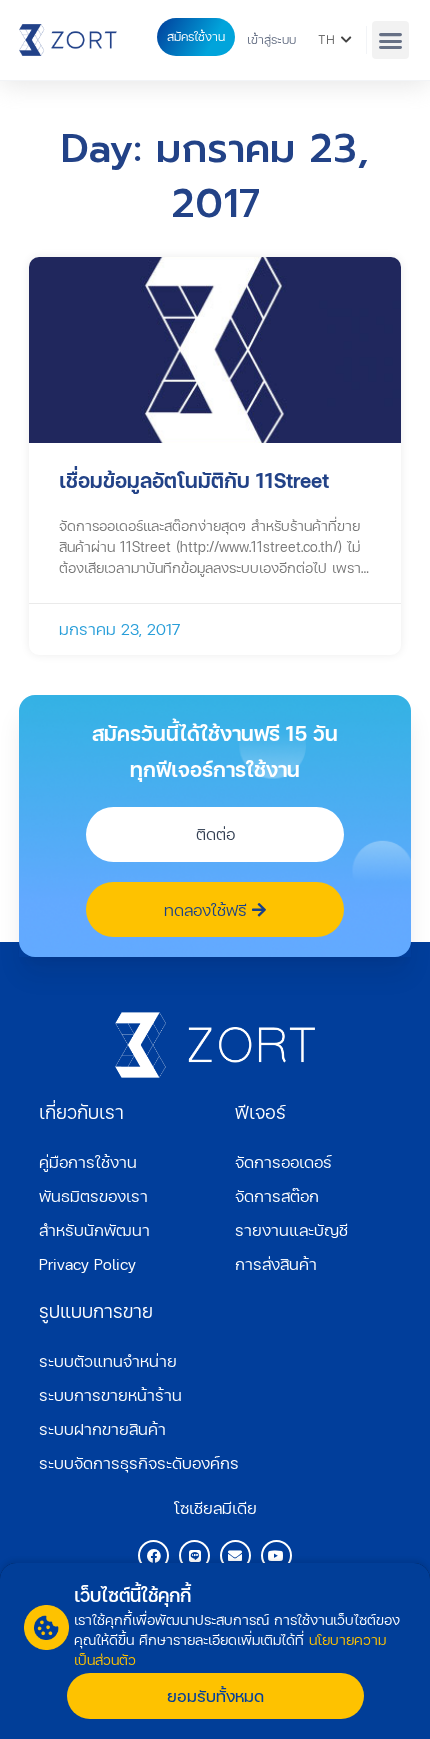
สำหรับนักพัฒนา (94, 1229)
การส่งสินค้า (276, 1263)
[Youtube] (276, 1555)
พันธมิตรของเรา (93, 1195)
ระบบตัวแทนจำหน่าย (108, 1360)
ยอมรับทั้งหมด (215, 1695)
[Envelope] (235, 1555)
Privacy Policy (87, 1263)
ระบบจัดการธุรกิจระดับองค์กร (139, 1462)
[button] (391, 40)
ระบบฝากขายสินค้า (102, 1428)
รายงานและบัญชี (291, 1229)
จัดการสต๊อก (277, 1195)
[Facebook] (153, 1555)
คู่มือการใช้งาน (88, 1161)
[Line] (194, 1555)
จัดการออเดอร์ (283, 1161)
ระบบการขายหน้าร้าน (110, 1394)
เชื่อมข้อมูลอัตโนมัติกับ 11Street (194, 480)
